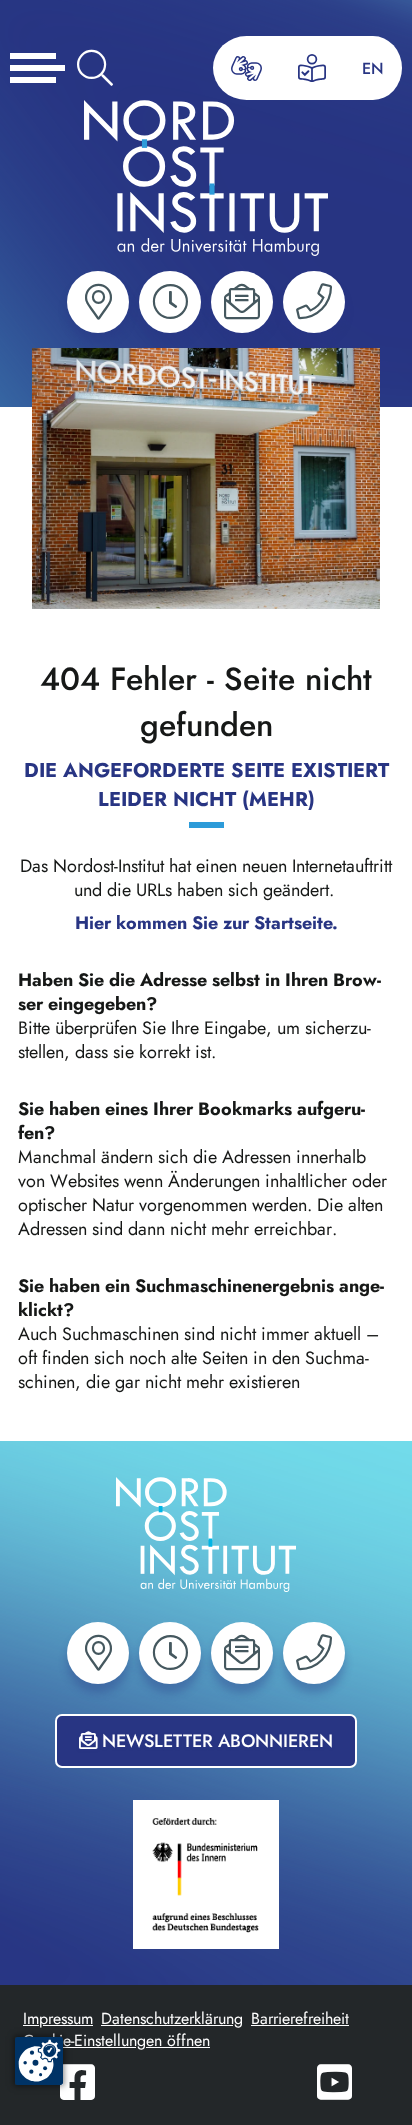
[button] (98, 302)
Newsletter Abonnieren (215, 1741)
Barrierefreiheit (300, 2018)
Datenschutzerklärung (172, 2018)
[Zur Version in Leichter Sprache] (312, 68)
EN (373, 68)
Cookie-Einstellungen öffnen (116, 2040)
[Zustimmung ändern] (39, 2061)
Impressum (58, 2018)
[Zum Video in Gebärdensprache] (246, 68)
